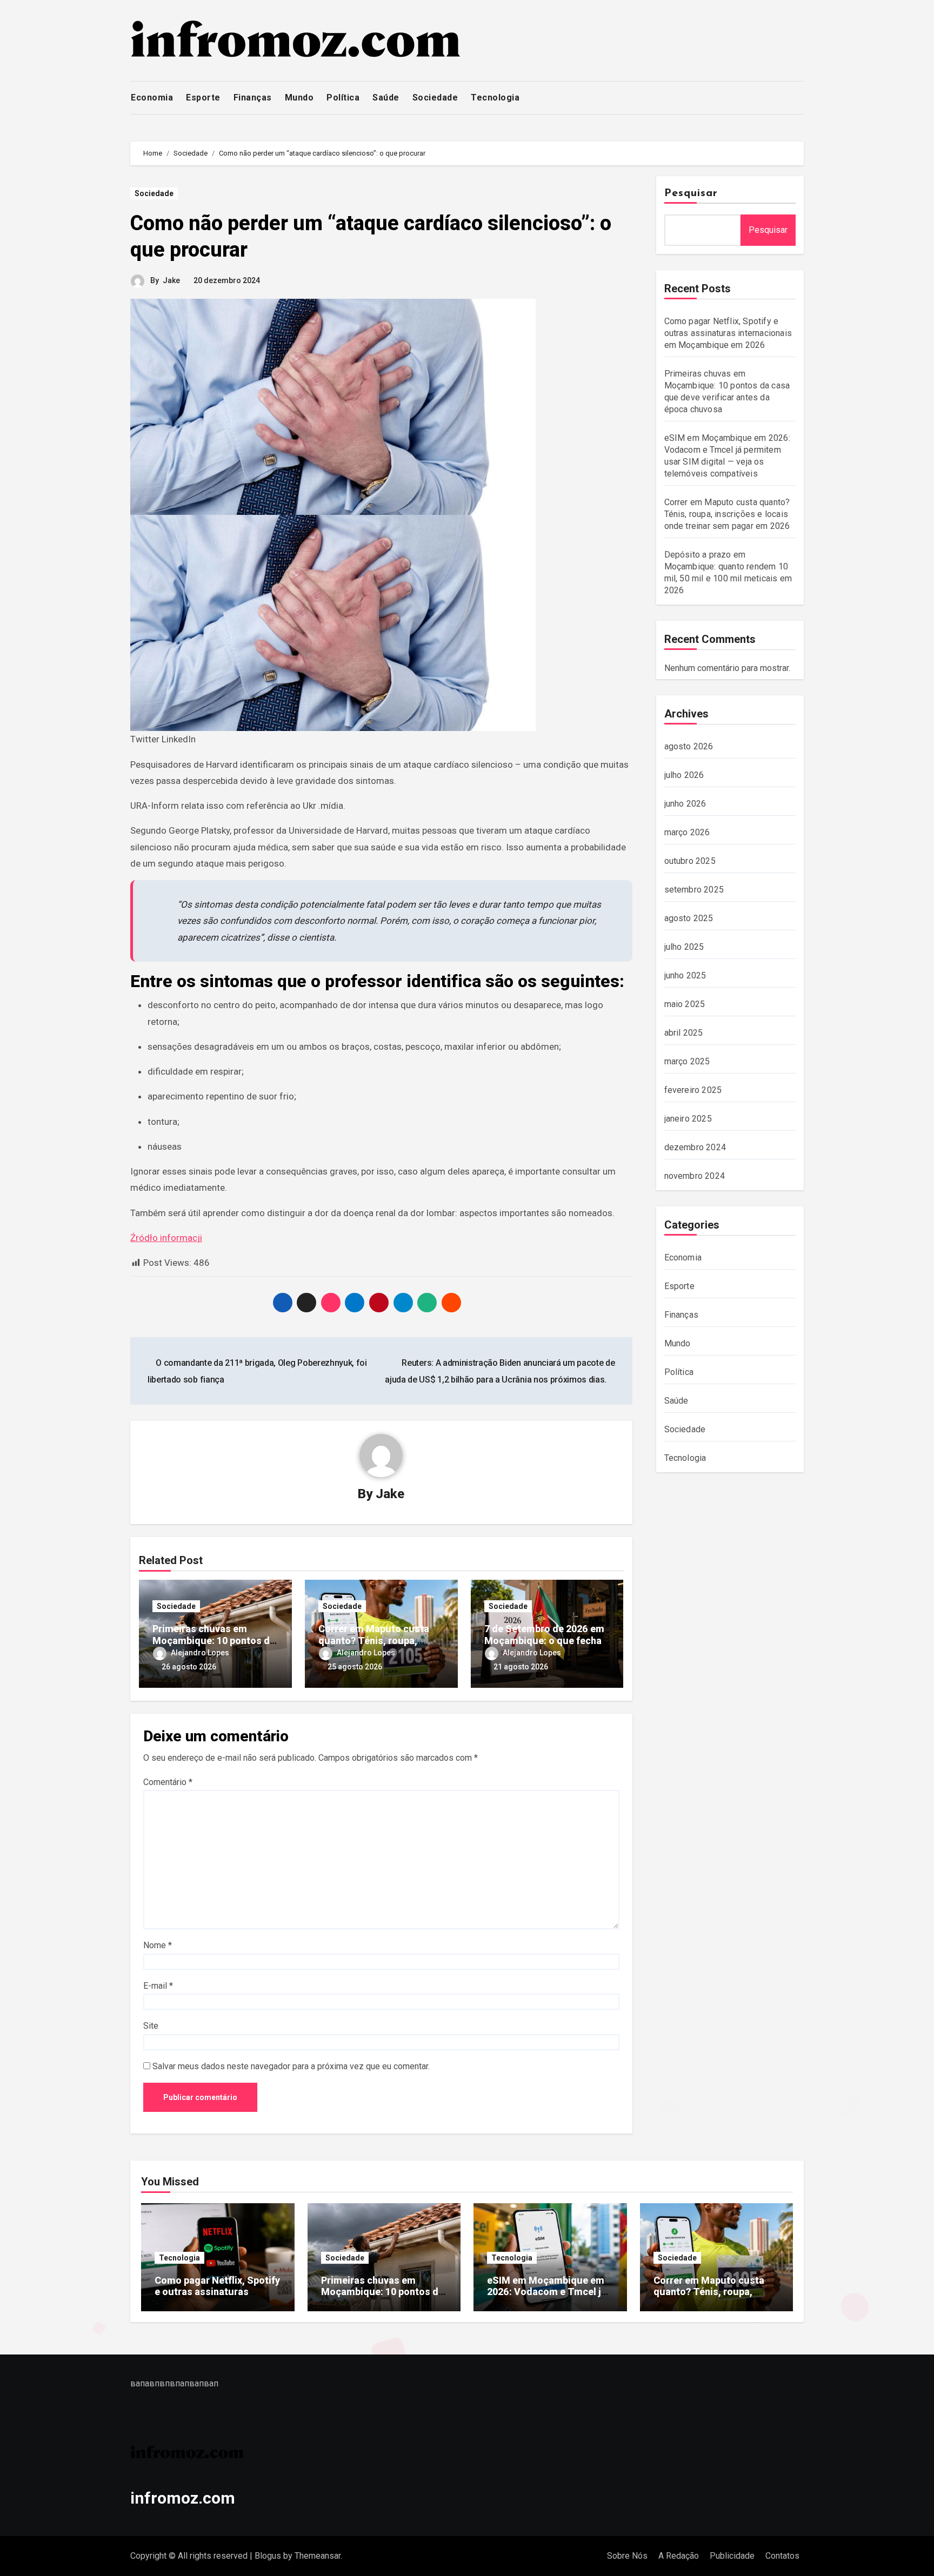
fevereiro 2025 (693, 1090)
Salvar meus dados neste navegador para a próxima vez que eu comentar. (291, 2066)
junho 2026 (685, 804)
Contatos (782, 2556)
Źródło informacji (166, 1238)
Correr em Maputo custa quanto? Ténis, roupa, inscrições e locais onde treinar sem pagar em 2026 (727, 514)
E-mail (158, 1986)
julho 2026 (684, 775)
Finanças (253, 98)
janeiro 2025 (688, 1119)
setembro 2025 (694, 890)
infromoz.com (183, 2498)
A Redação (679, 2556)
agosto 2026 (689, 746)
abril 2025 (684, 1033)
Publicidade (732, 2556)
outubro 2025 (690, 861)
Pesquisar (691, 193)
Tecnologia (495, 98)
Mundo (299, 98)
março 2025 (687, 1061)
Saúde (386, 98)
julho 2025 (684, 947)
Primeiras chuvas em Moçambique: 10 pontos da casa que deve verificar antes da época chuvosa (382, 2298)
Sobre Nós (627, 2556)
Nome (158, 1945)
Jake (171, 280)
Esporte (203, 98)
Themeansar (318, 2556)
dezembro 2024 (695, 1147)
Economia (152, 98)
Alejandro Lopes (200, 1653)
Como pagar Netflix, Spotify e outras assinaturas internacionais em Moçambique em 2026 (728, 333)
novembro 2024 (695, 1176)
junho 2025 (685, 975)
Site (151, 2026)
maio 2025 (685, 1004)
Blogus (268, 2556)
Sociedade (435, 98)
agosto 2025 (689, 918)
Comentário (168, 1782)
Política (343, 98)
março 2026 (687, 832)
